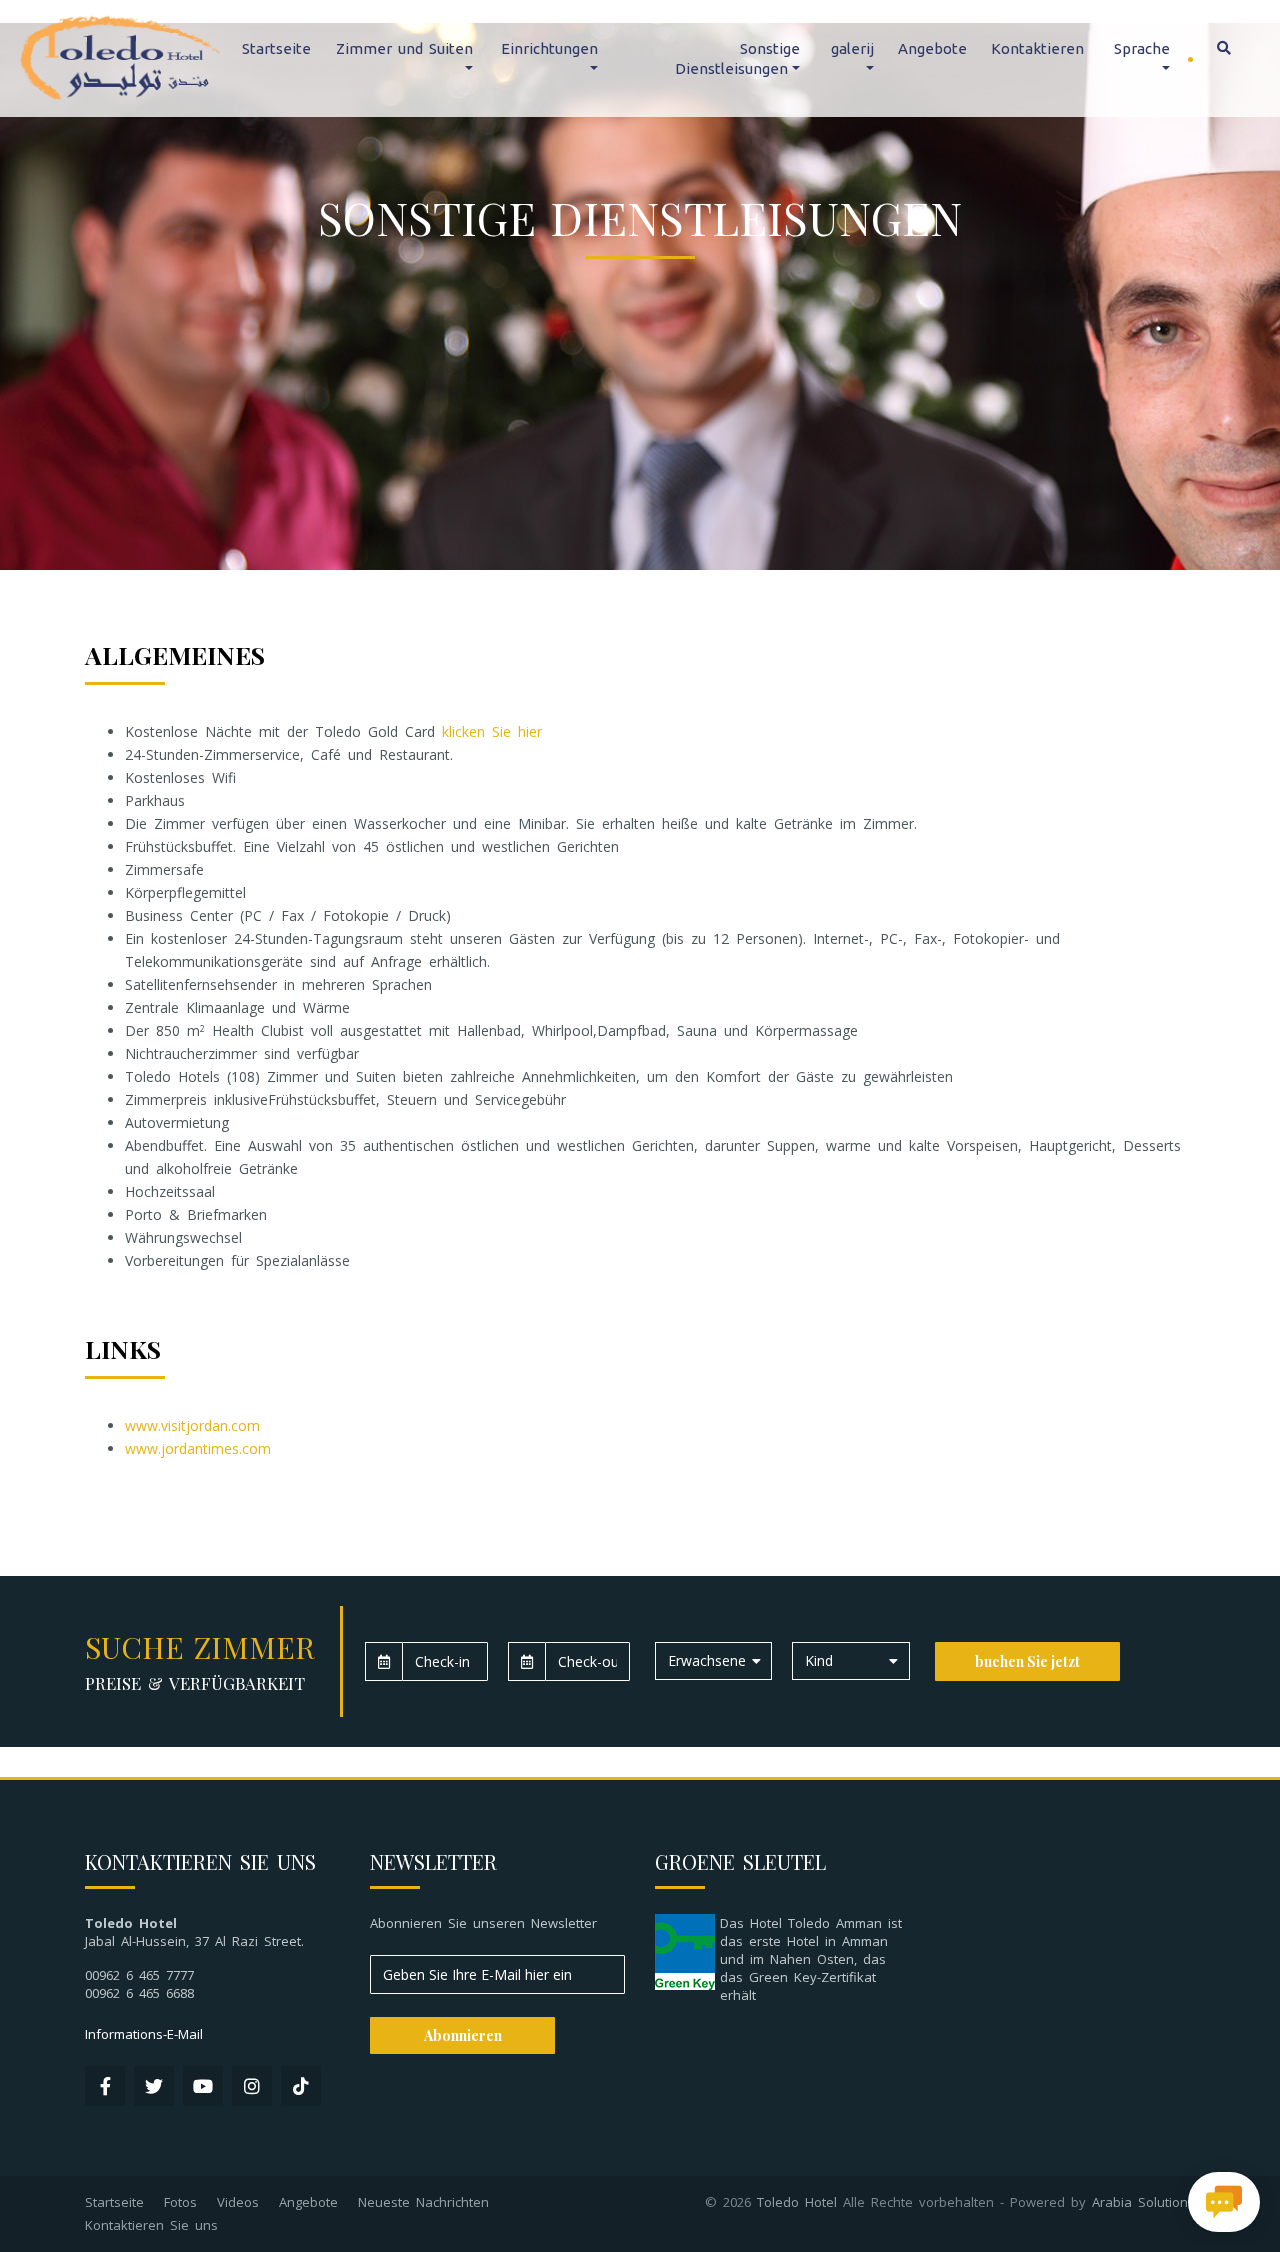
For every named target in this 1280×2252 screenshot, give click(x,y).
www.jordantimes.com (198, 1448)
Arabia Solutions (1143, 2202)
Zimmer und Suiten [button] (404, 48)
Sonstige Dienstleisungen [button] (737, 58)
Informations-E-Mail (144, 2034)
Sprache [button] (1142, 48)
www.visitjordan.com (192, 1425)
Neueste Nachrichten (423, 2202)
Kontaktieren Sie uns (151, 2225)
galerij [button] (852, 48)
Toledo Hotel (797, 2202)
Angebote (932, 48)
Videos (238, 2202)
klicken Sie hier (492, 731)
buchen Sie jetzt (1027, 1661)
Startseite (276, 48)
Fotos (180, 2202)
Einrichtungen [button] (549, 48)
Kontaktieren (1037, 48)
